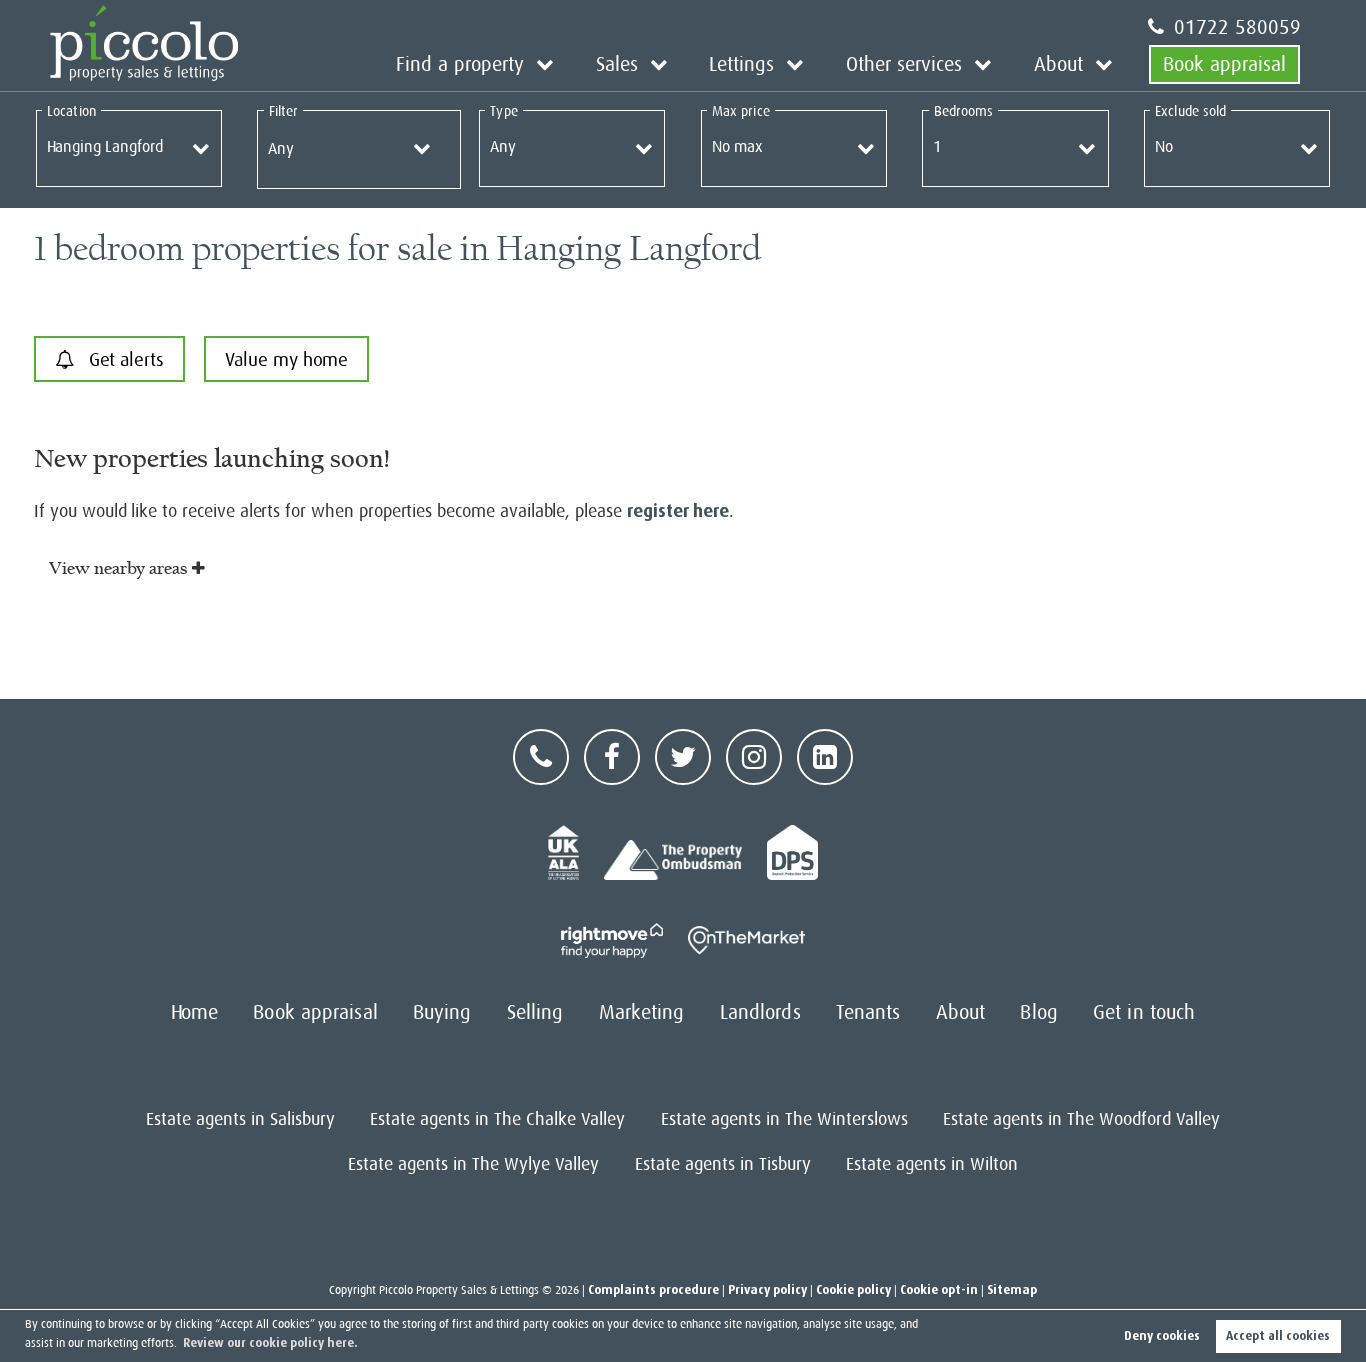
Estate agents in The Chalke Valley (497, 1119)
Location (71, 111)
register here (678, 511)
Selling (535, 1012)
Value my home (286, 359)
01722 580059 (1237, 27)
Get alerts (124, 359)
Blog (1038, 1012)
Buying (442, 1012)
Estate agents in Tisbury (723, 1164)
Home (194, 1012)
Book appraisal (1224, 64)
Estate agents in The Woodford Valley (1081, 1119)
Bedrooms (964, 111)
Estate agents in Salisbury (240, 1119)
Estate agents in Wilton (932, 1164)
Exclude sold (1190, 111)
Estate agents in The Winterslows (784, 1119)
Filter (283, 111)
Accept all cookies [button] (1278, 1336)
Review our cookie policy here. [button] (270, 1343)
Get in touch (1144, 1012)
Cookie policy (853, 1290)
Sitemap (1012, 1290)
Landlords (760, 1012)
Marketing (642, 1012)
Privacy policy (767, 1290)
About (1058, 64)
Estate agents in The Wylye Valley (473, 1164)
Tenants (868, 1012)
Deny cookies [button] (1162, 1336)
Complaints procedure (653, 1290)
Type (503, 111)
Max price (741, 111)
